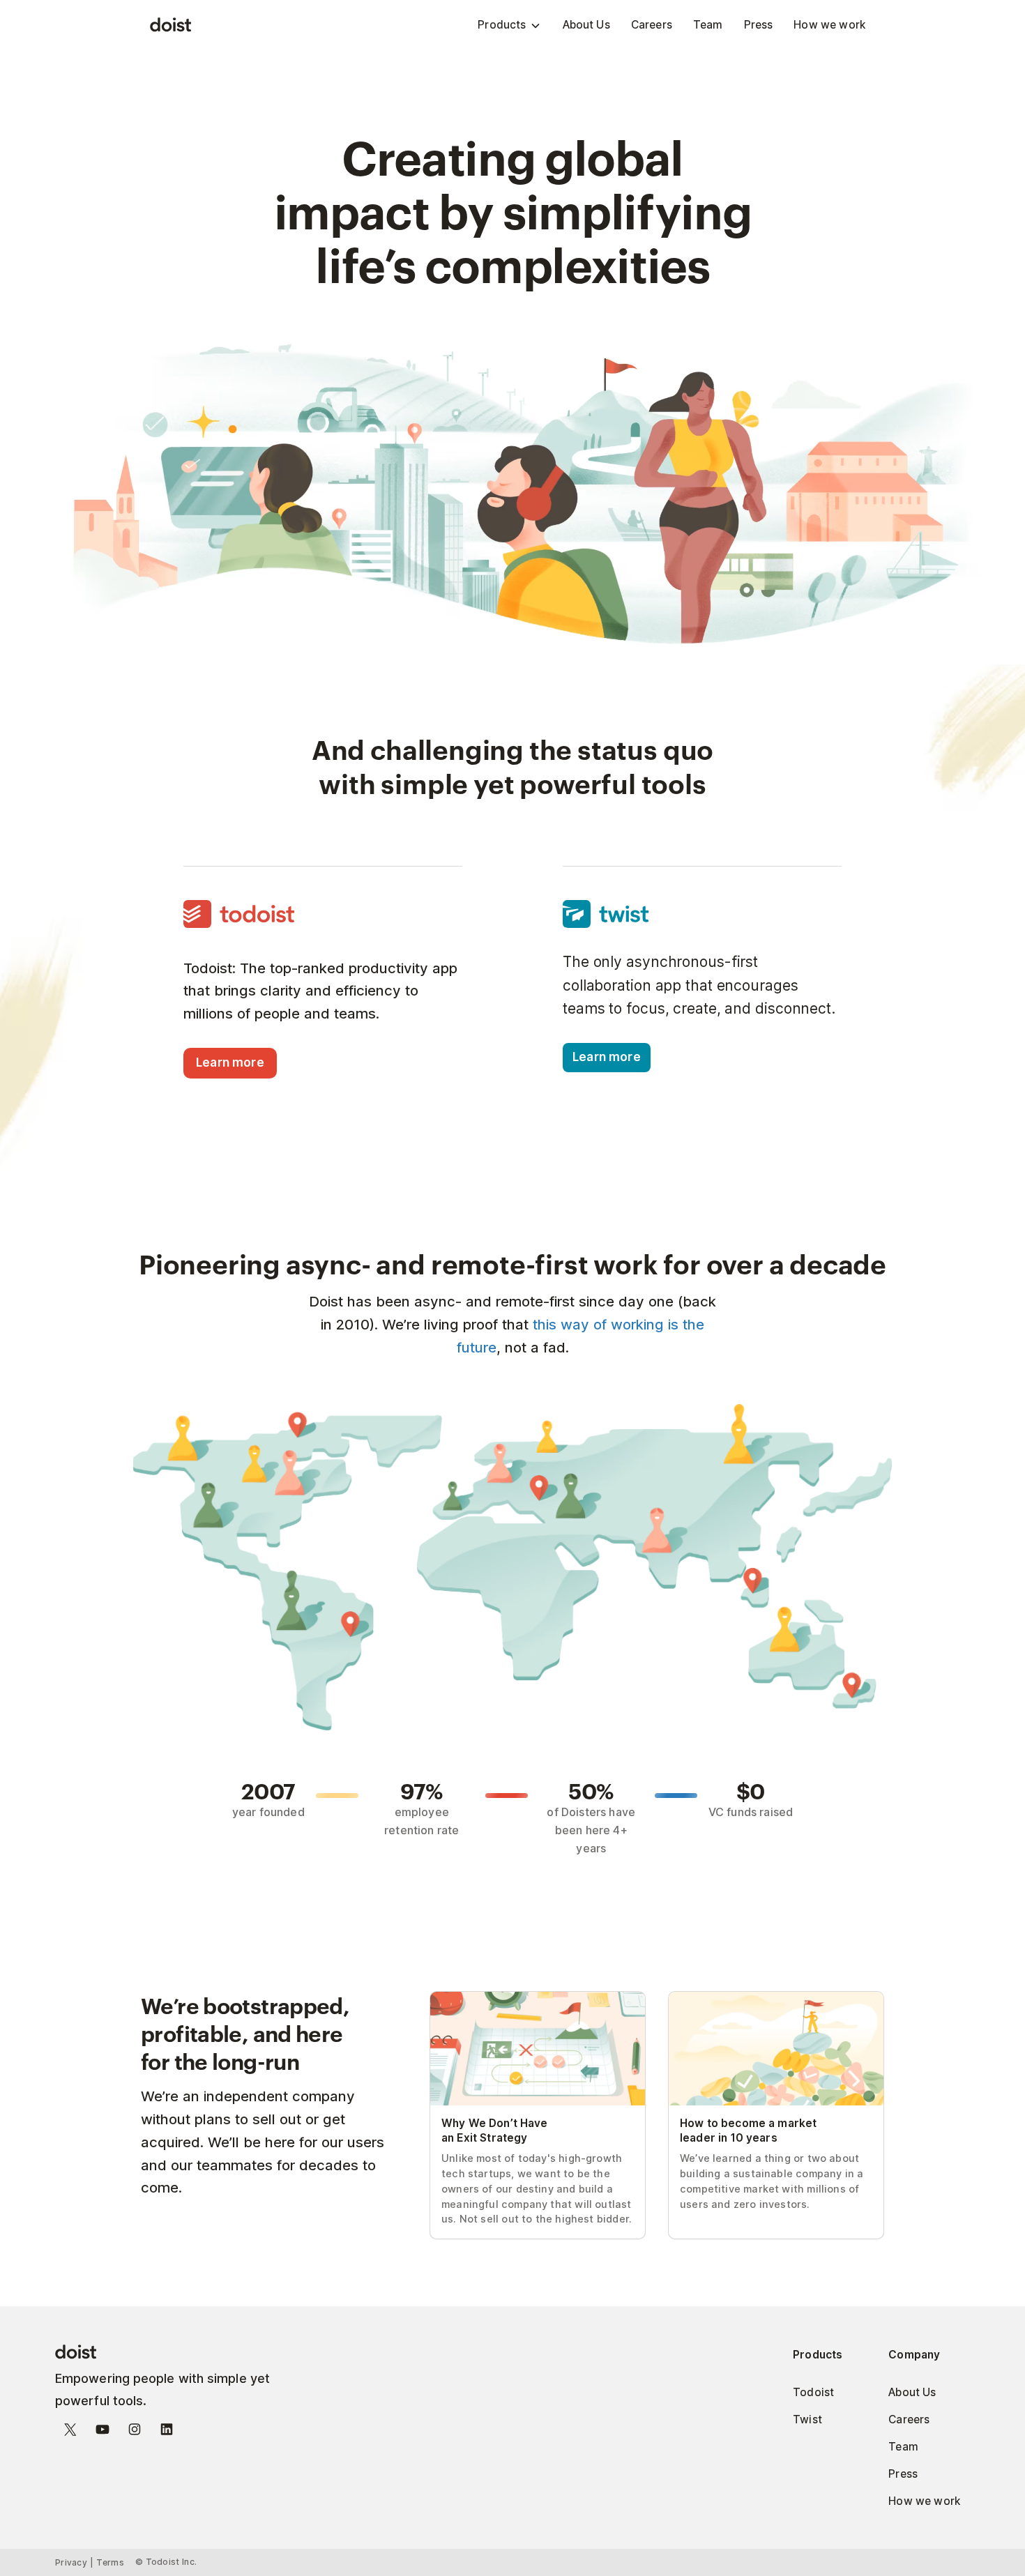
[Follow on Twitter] (70, 2432)
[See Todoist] (323, 917)
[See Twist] (702, 914)
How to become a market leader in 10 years (767, 2004)
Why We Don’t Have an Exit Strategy (525, 1998)
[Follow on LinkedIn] (167, 2432)
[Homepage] (177, 2353)
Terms (110, 2562)
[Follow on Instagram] (135, 2432)
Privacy (71, 2562)
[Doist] (170, 25)
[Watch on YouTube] (102, 2432)
